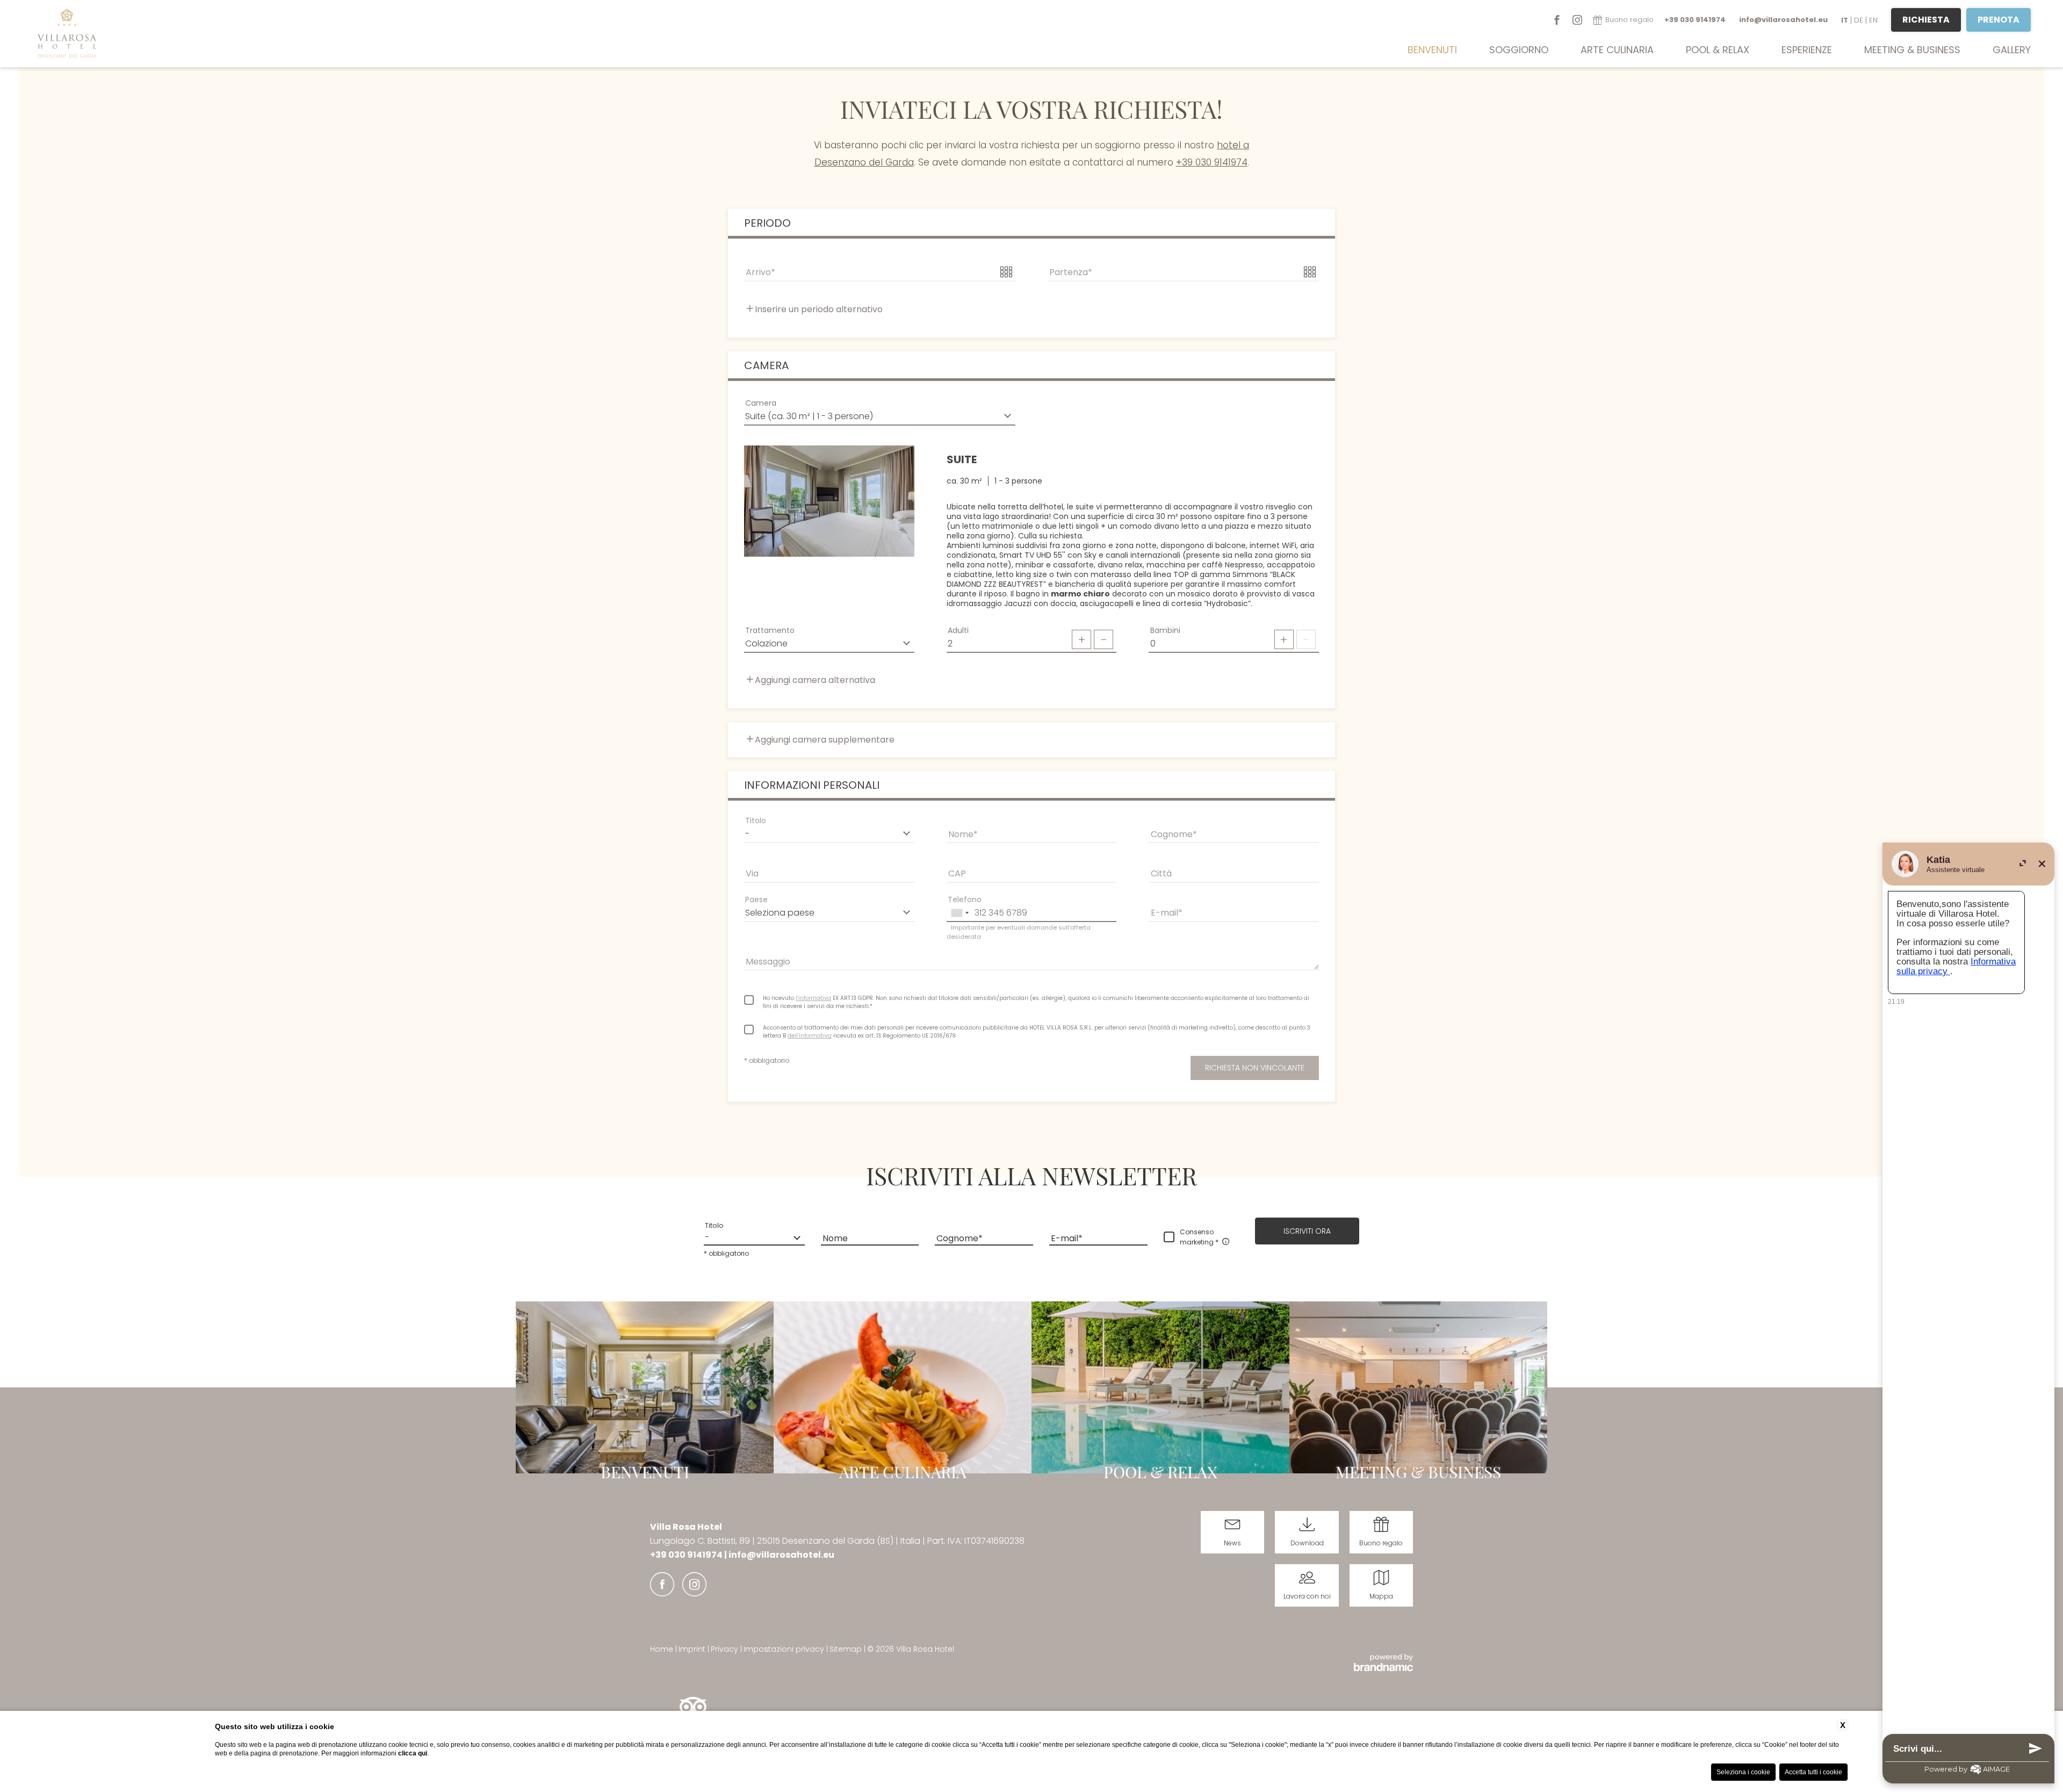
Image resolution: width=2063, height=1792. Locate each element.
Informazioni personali (812, 785)
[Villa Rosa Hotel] (56, 34)
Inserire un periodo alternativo (819, 309)
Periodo (767, 223)
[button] (1307, 1231)
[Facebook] (1557, 20)
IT (1845, 20)
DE (1859, 20)
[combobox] (960, 913)
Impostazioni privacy (785, 1649)
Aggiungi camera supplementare (825, 740)
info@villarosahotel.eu (781, 1555)
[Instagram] (1577, 20)
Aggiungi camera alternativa (815, 680)
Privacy (726, 1649)
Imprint (693, 1649)
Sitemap (847, 1649)
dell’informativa (810, 1036)
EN (1873, 20)
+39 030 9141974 (1212, 162)
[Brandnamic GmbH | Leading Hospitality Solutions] (1383, 1663)
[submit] (1255, 1068)
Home (663, 1649)
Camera (766, 365)
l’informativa (813, 998)
